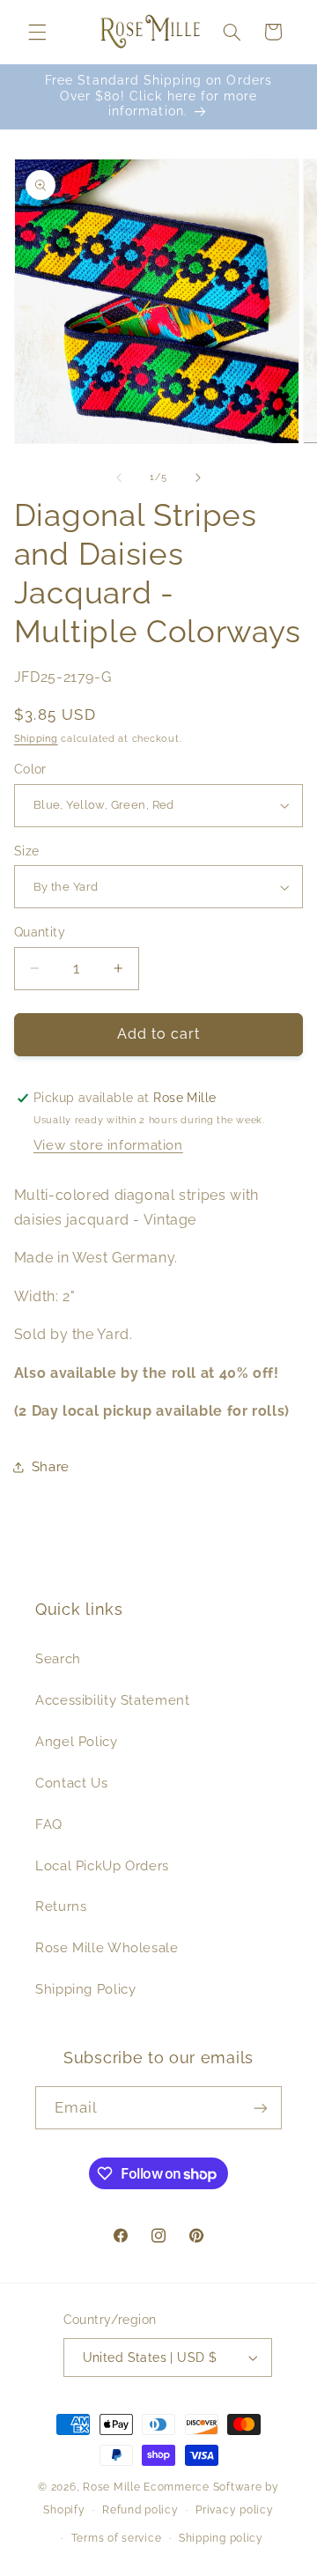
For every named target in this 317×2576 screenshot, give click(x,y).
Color (30, 769)
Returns (61, 1906)
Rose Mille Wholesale (107, 1947)
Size (27, 851)
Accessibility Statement (113, 1700)
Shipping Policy (85, 1989)
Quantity (40, 932)
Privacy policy (234, 2510)
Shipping (36, 738)
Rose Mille (111, 2487)
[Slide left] (119, 477)
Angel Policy (77, 1741)
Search (58, 1658)
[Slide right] (198, 477)
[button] (37, 32)
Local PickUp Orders (102, 1865)
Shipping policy (221, 2538)
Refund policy (140, 2510)
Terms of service (117, 2538)
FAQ (49, 1824)
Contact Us (71, 1783)
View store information (108, 1145)
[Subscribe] (261, 2108)
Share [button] (51, 1466)
